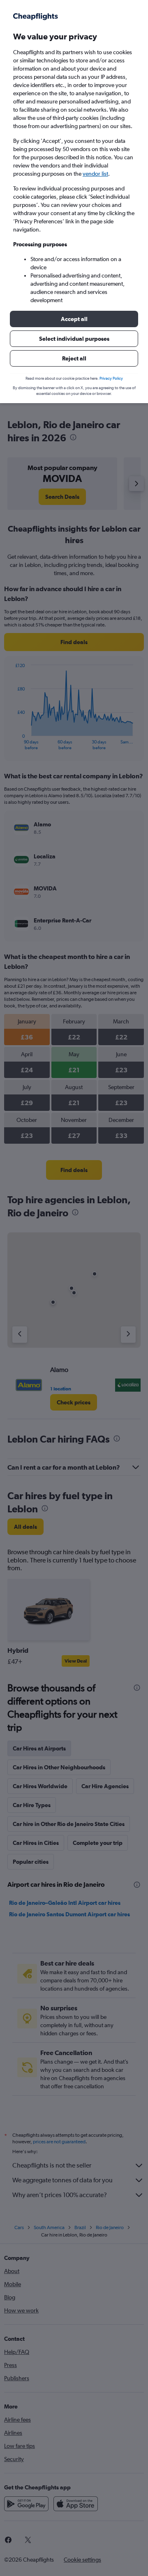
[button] (74, 319)
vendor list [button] (95, 174)
